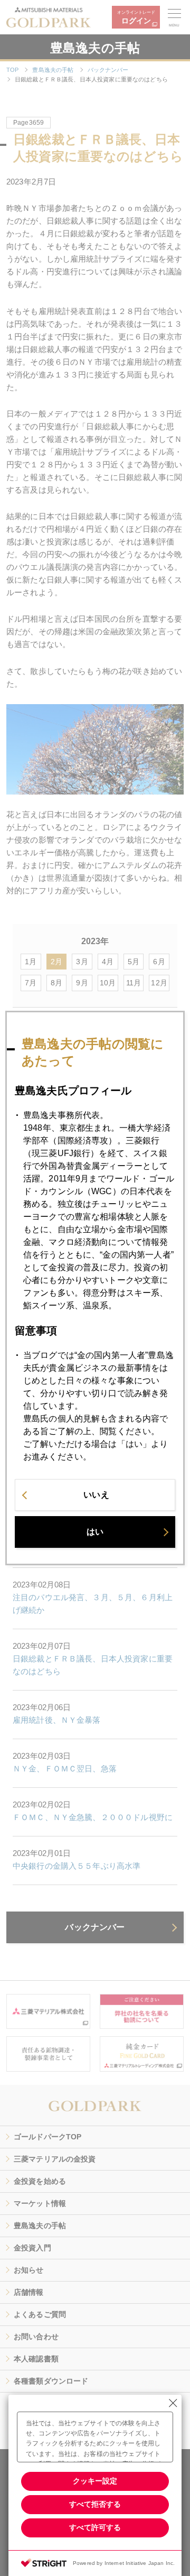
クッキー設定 (95, 2481)
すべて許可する (95, 2527)
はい (95, 1532)
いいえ (96, 1495)
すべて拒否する (95, 2504)
